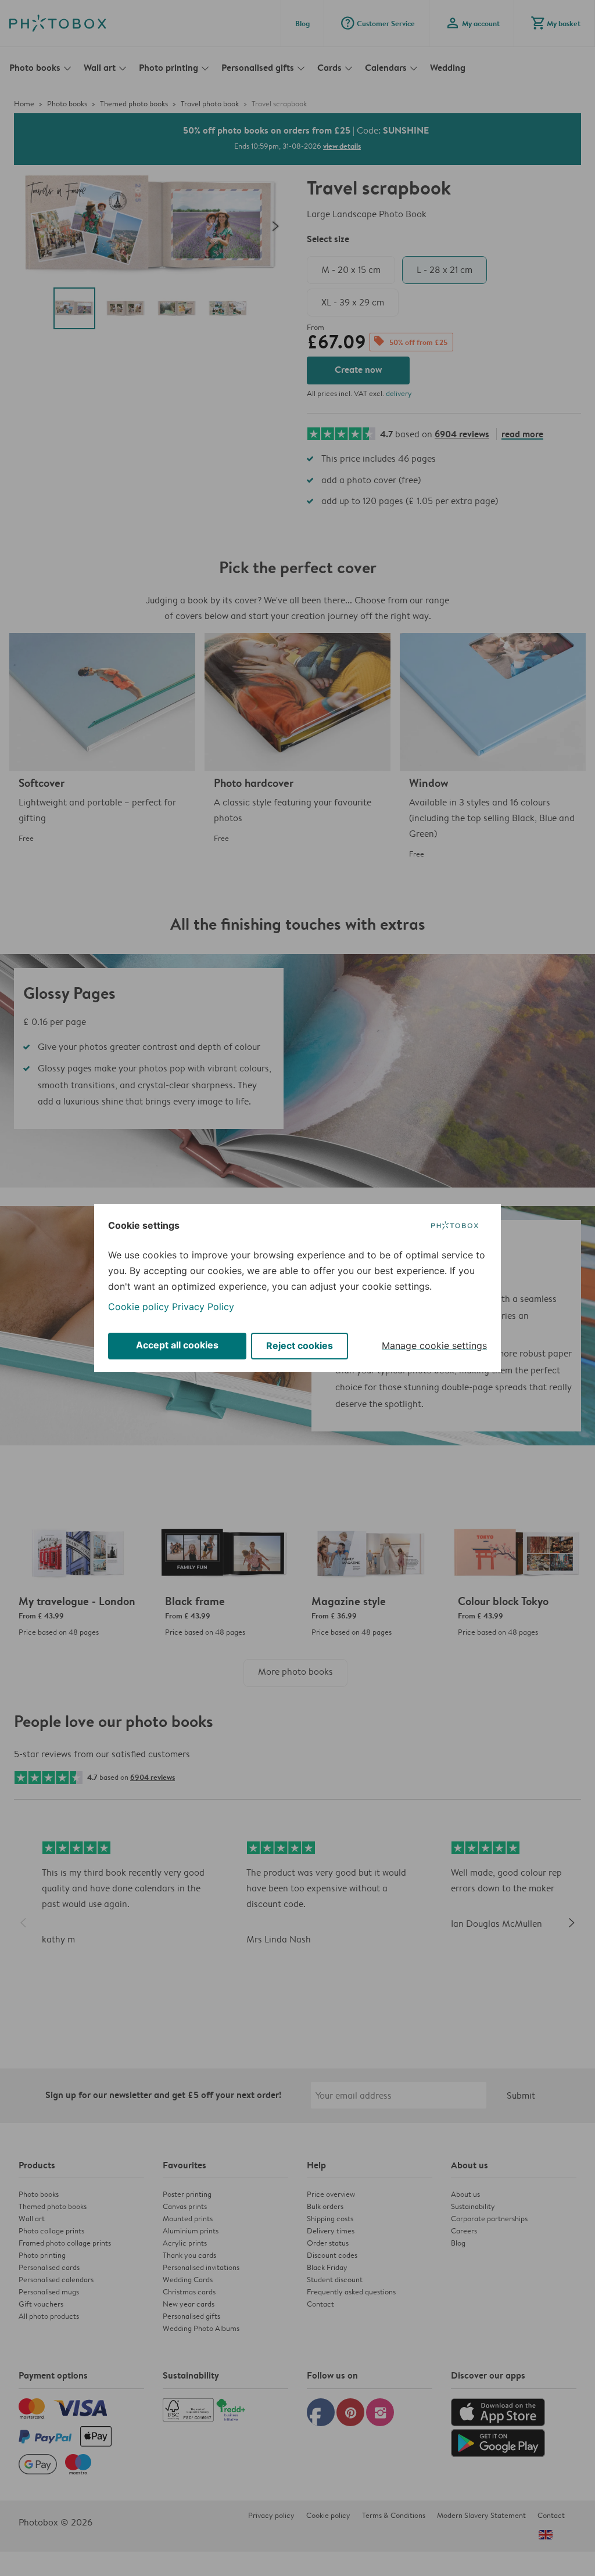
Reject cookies (300, 1345)
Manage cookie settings (434, 1345)
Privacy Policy (203, 1307)
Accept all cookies (177, 1345)
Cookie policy (139, 1307)
